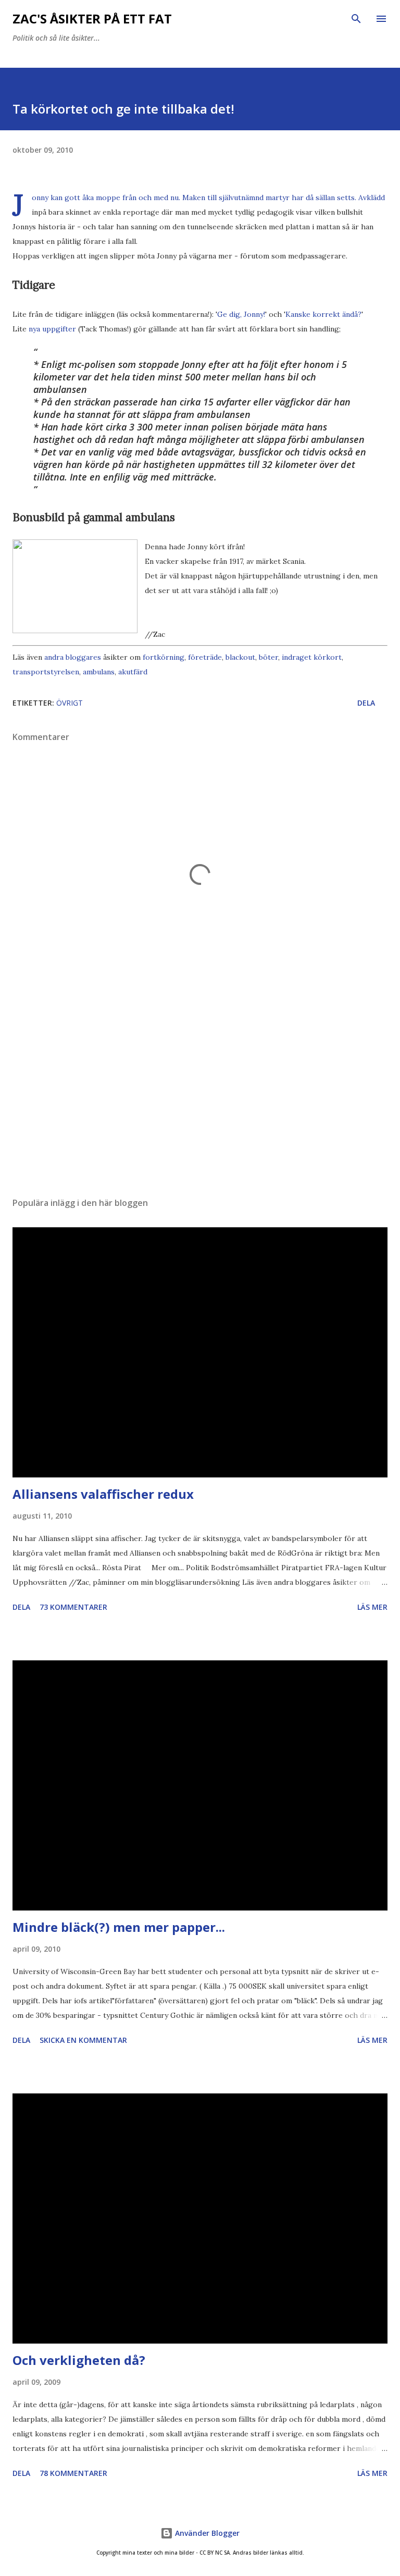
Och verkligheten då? (79, 2360)
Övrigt (70, 703)
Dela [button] (366, 703)
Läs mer (372, 1607)
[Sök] (356, 19)
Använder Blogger (206, 2533)
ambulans (99, 672)
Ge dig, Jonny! (241, 314)
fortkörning (164, 657)
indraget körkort (312, 657)
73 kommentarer (73, 1607)
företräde (205, 657)
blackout (240, 657)
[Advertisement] (200, 1091)
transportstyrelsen (46, 672)
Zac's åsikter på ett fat (92, 19)
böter (268, 657)
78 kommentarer (73, 2473)
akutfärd (133, 672)
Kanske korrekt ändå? (323, 314)
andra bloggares (73, 657)
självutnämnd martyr (254, 198)
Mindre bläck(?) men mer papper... (119, 1927)
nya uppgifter (52, 329)
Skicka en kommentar (83, 2040)
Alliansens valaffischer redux (103, 1494)
